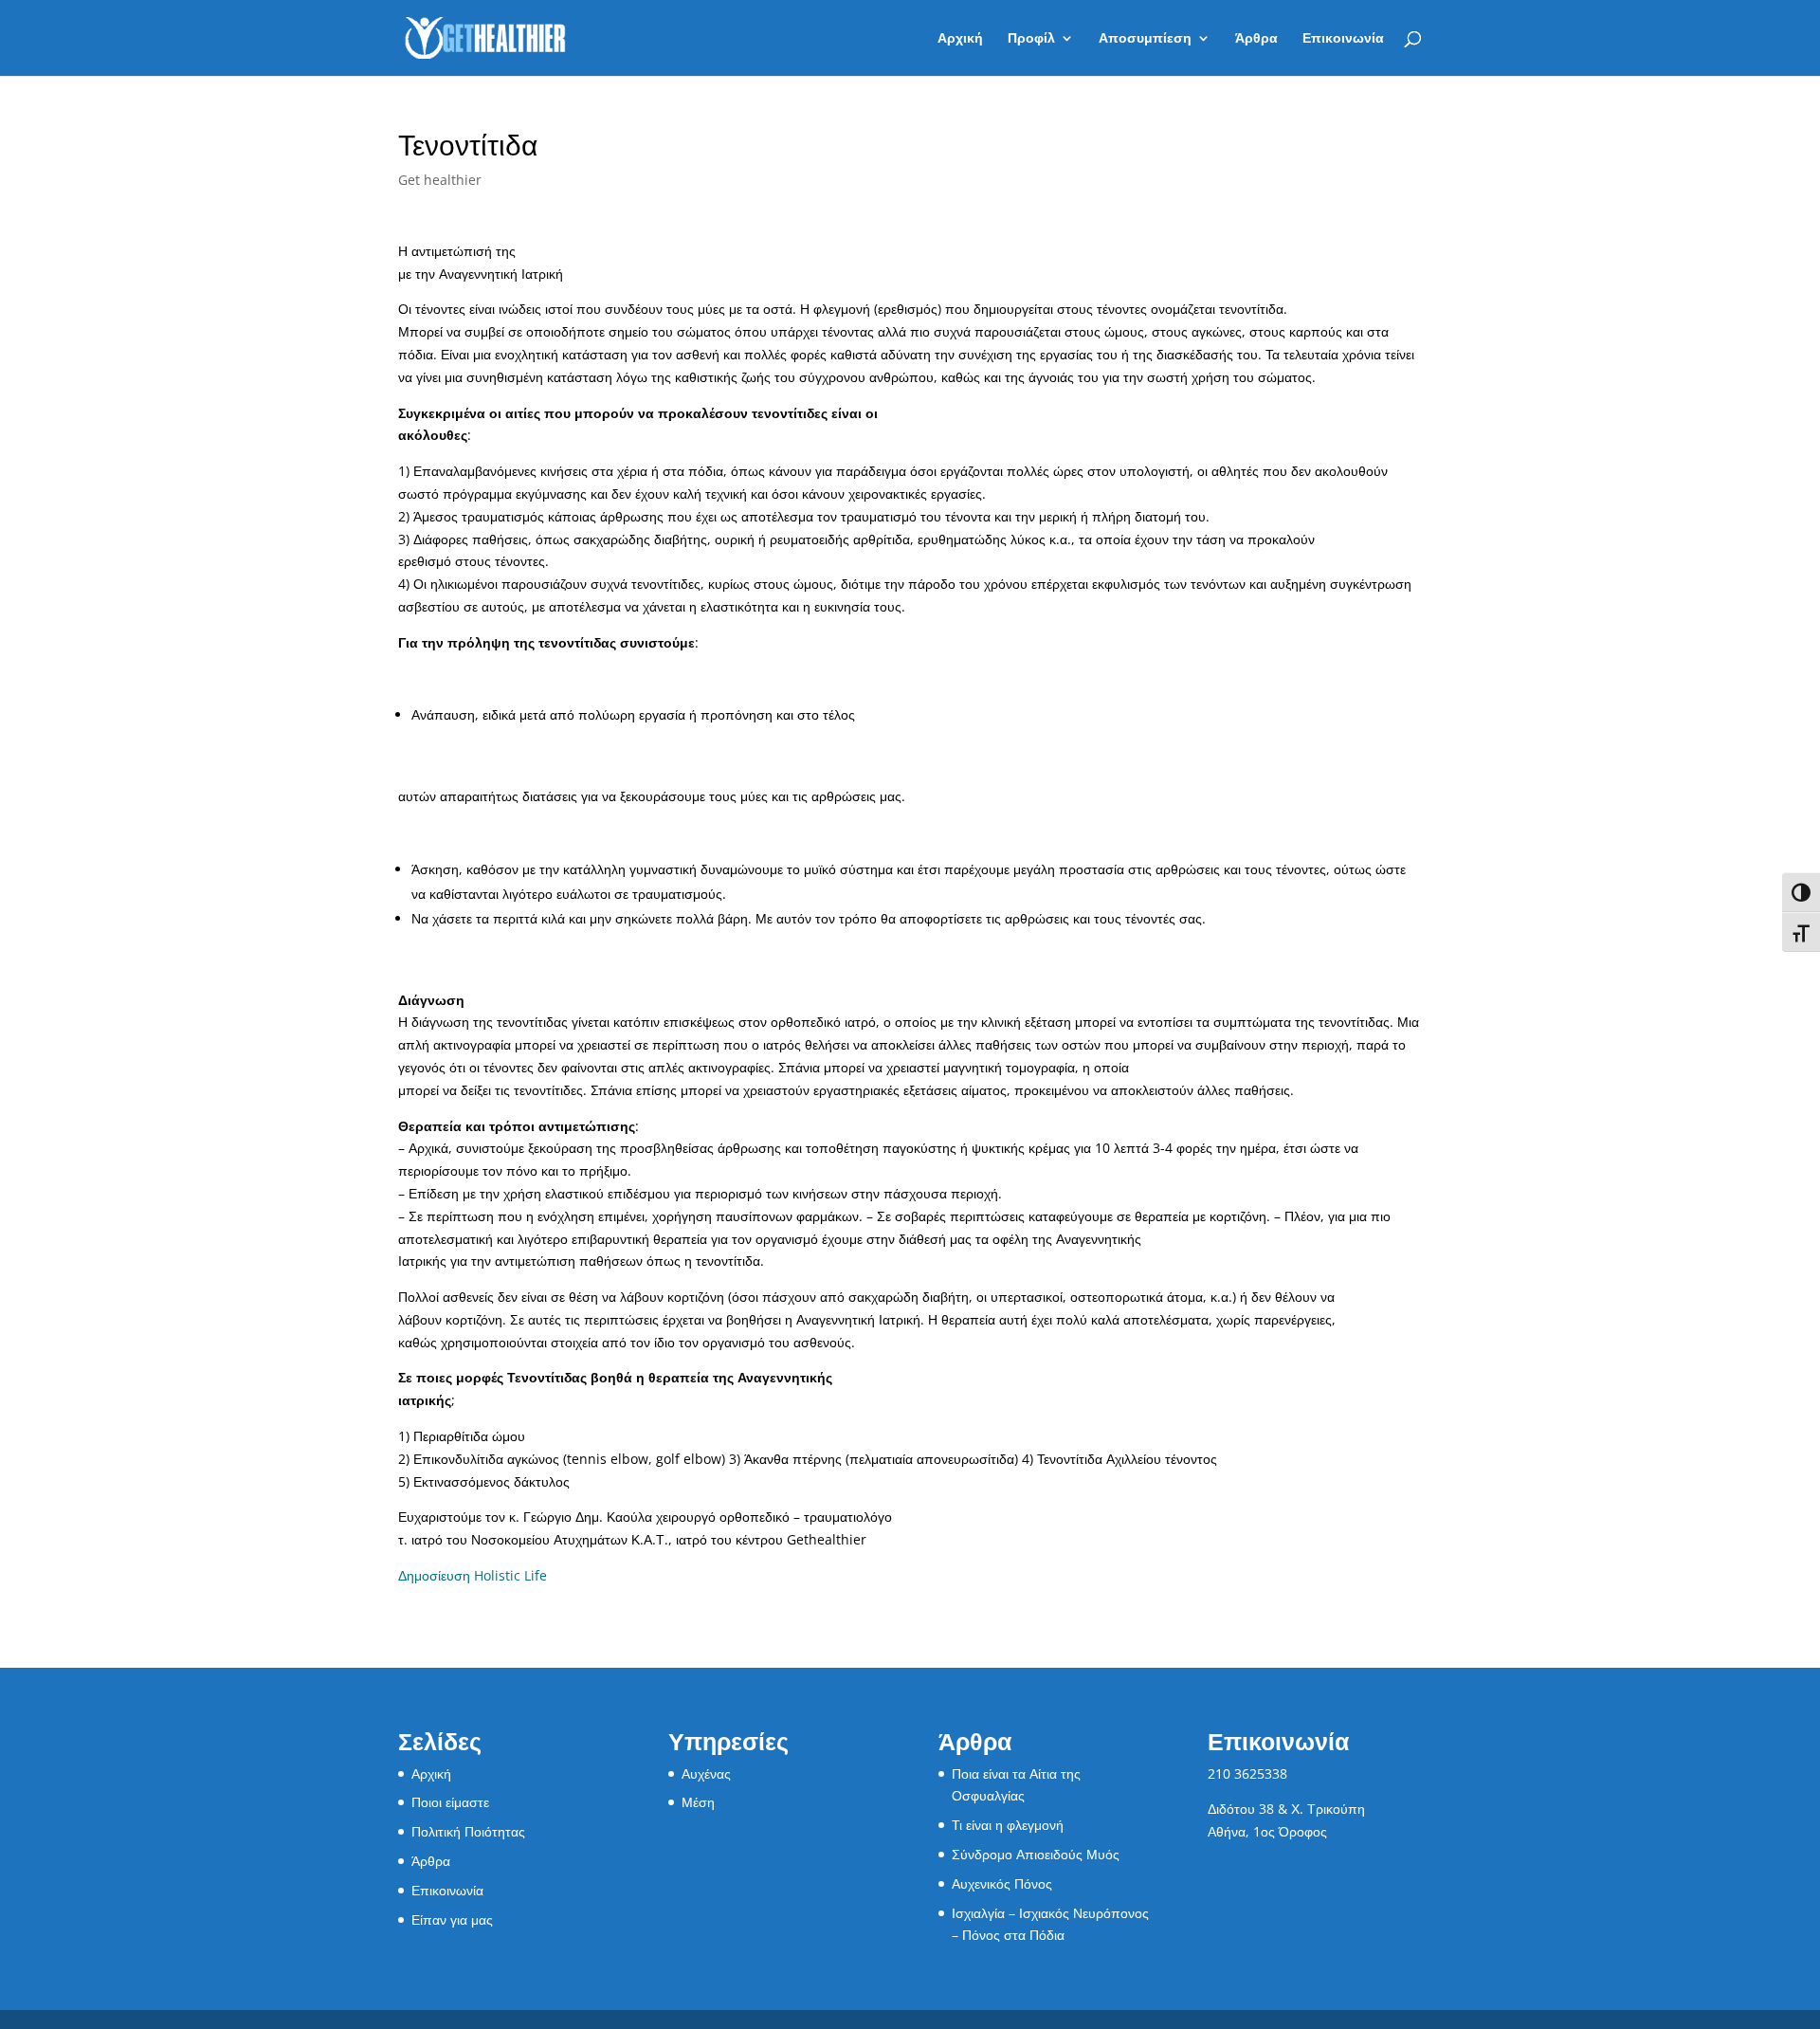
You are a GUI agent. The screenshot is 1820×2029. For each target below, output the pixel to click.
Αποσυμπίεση (1145, 39)
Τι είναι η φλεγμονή (1008, 1825)
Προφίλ (1031, 39)
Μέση (698, 1802)
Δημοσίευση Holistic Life (473, 1575)
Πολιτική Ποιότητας (468, 1831)
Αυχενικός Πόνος (1002, 1883)
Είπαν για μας (452, 1919)
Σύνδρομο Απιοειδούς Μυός (1036, 1854)
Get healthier (440, 180)
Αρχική (960, 39)
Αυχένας (706, 1773)
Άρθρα (1256, 39)
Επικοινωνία (1343, 39)
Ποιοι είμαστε (450, 1802)
